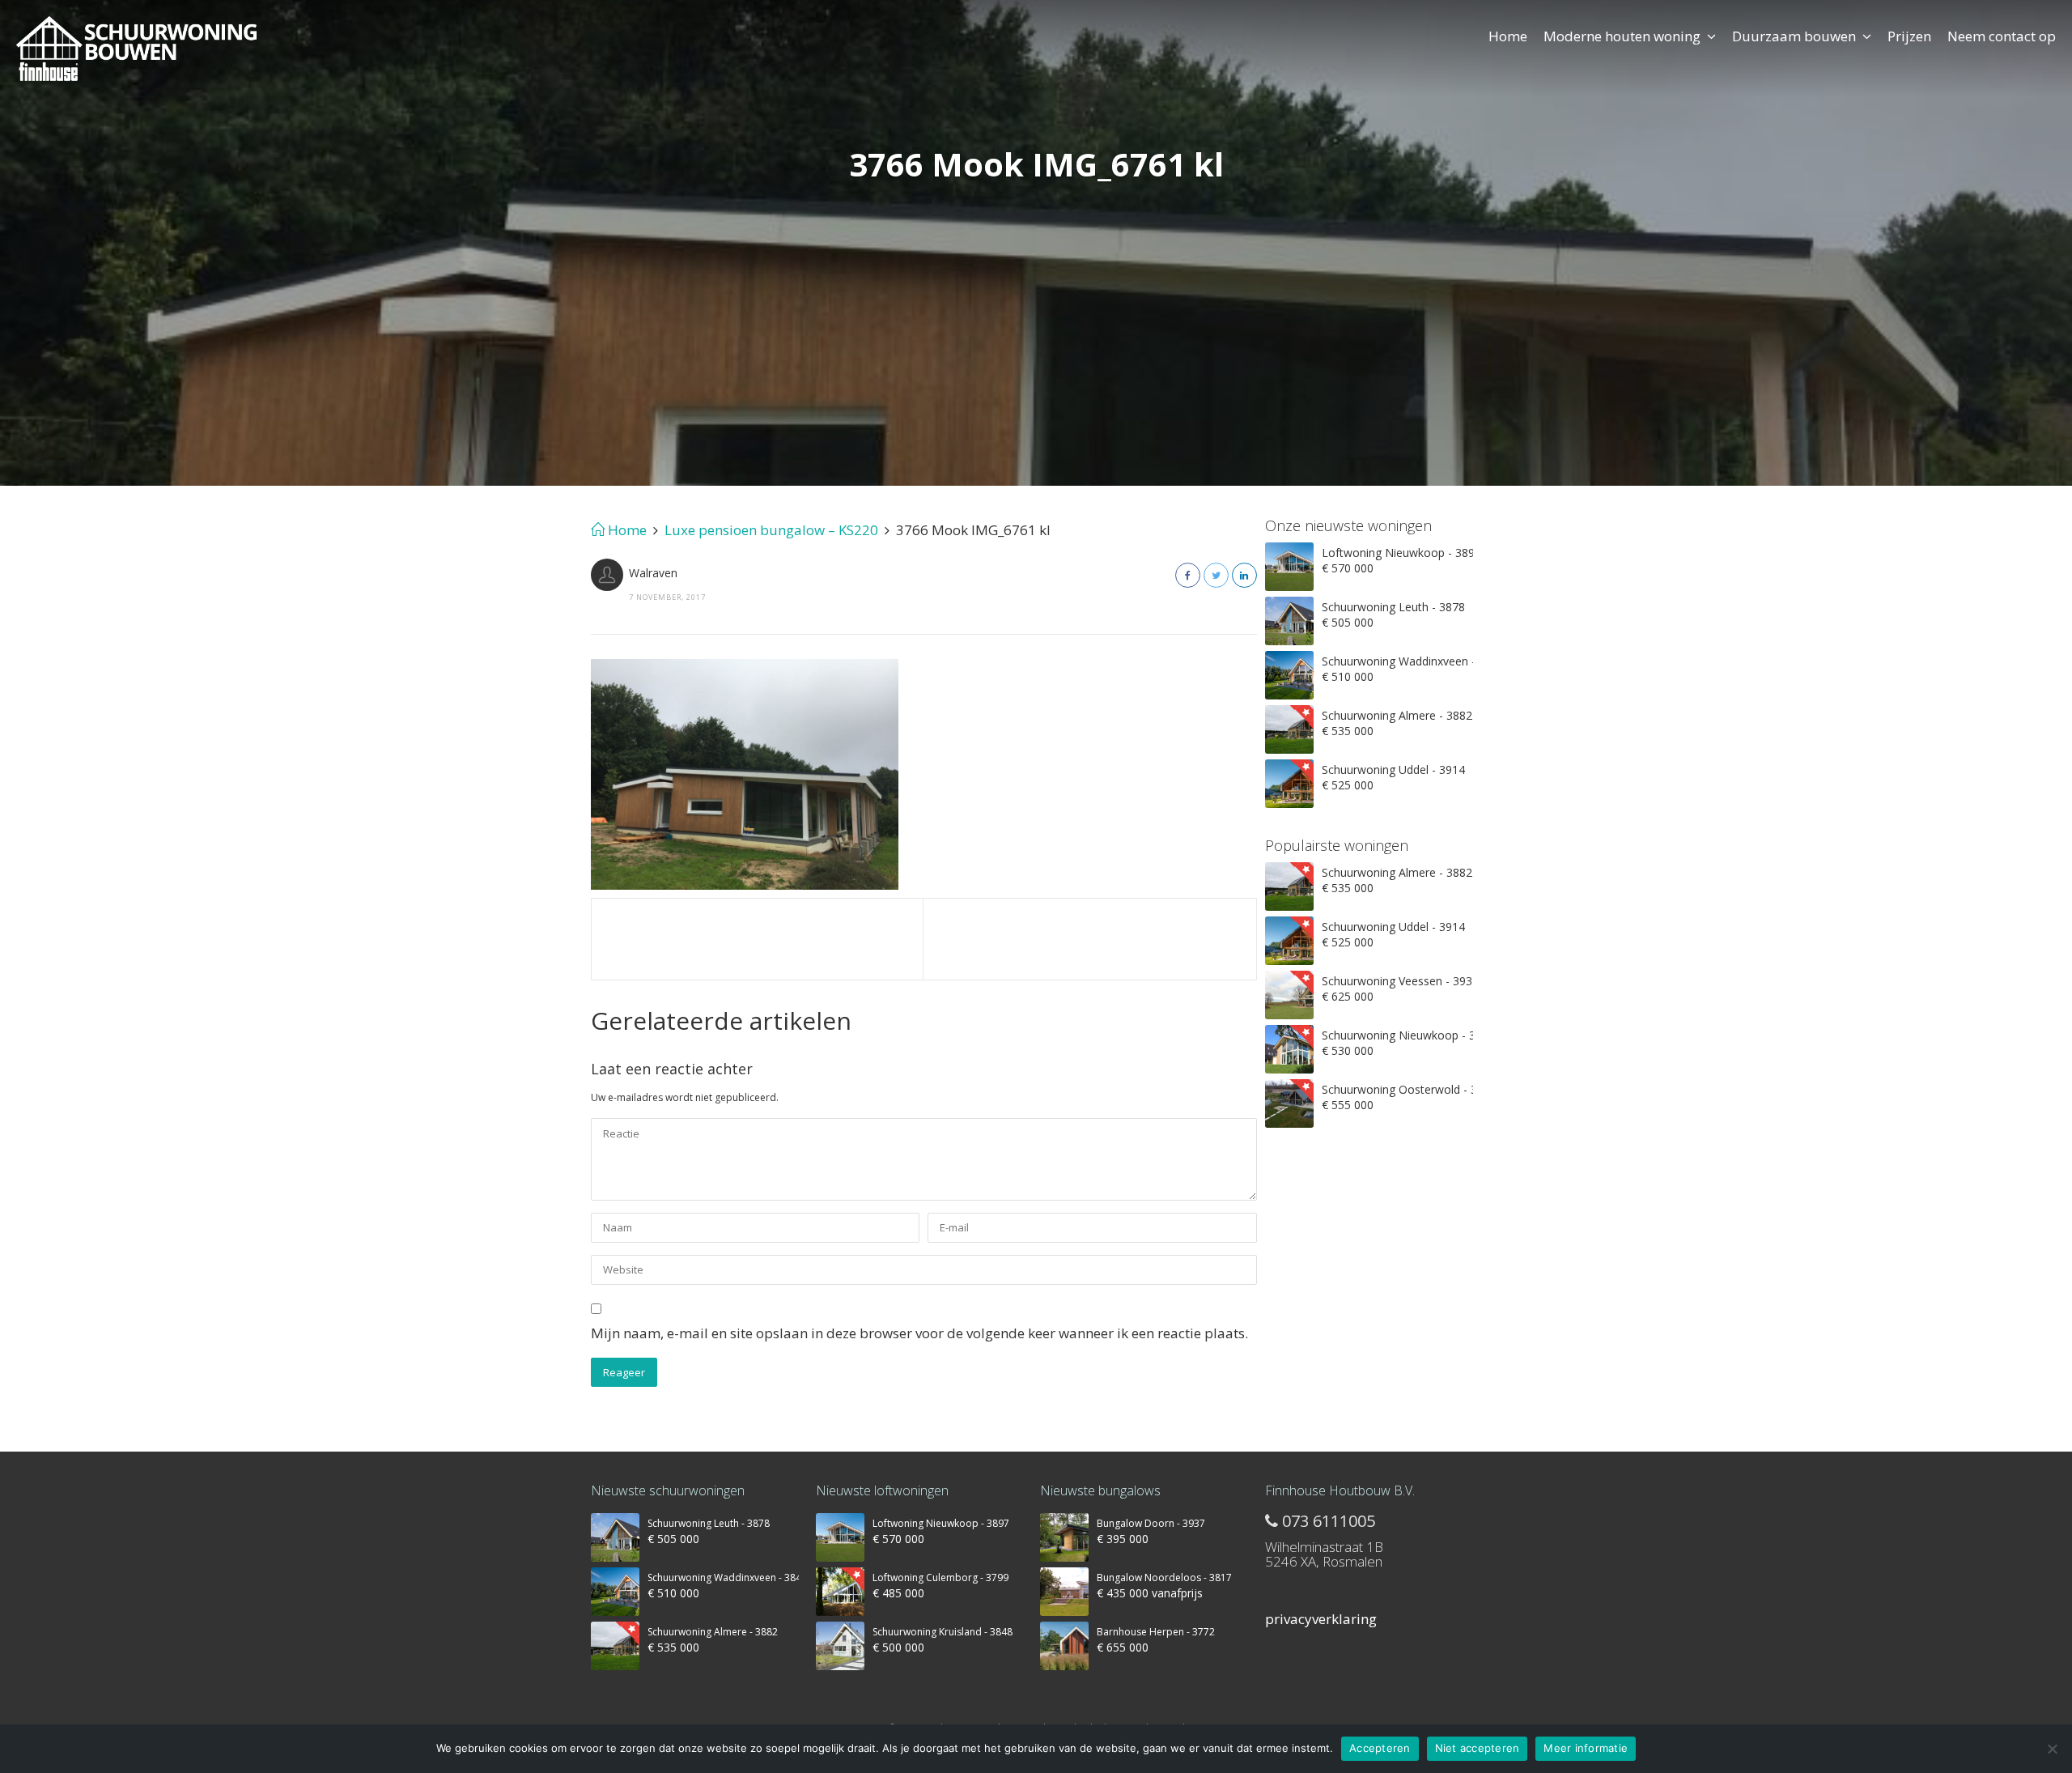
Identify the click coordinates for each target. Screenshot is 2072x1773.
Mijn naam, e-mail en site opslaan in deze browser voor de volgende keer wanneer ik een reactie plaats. (919, 1333)
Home (1508, 36)
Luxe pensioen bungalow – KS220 (771, 530)
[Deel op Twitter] (1216, 575)
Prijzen (1909, 36)
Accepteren (1380, 1748)
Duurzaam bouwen (1794, 36)
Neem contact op (2002, 36)
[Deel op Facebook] (1188, 575)
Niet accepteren (1478, 1748)
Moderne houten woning (1622, 36)
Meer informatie (1586, 1748)
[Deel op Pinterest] (1244, 575)
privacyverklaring (1321, 1619)
